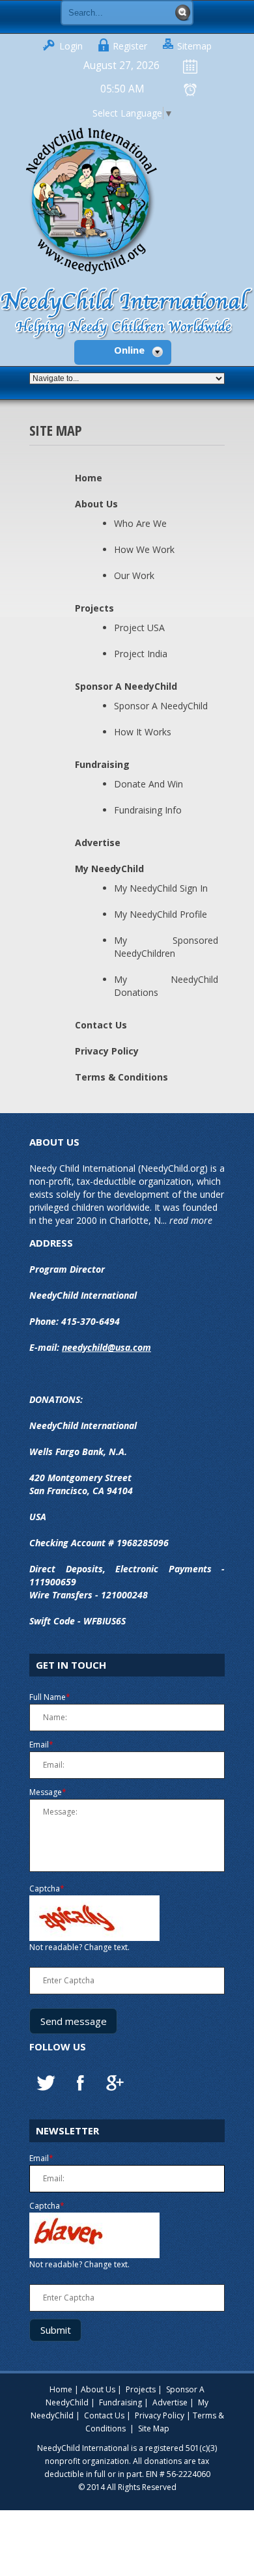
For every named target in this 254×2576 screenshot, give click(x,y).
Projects (94, 608)
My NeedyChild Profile (161, 914)
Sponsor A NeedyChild (126, 686)
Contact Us (101, 1025)
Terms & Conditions (121, 1077)
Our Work (134, 575)
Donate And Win (148, 784)
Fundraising (102, 764)
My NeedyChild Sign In (161, 888)
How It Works (143, 732)
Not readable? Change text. (79, 1947)
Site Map (154, 2428)
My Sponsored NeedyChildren (166, 947)
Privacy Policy (107, 1051)
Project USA (139, 628)
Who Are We (140, 523)
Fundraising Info (148, 810)
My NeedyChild (109, 869)
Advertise (98, 842)
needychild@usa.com (106, 1347)
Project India (141, 654)
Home (89, 478)
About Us (96, 504)
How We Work (144, 549)
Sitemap (194, 46)
